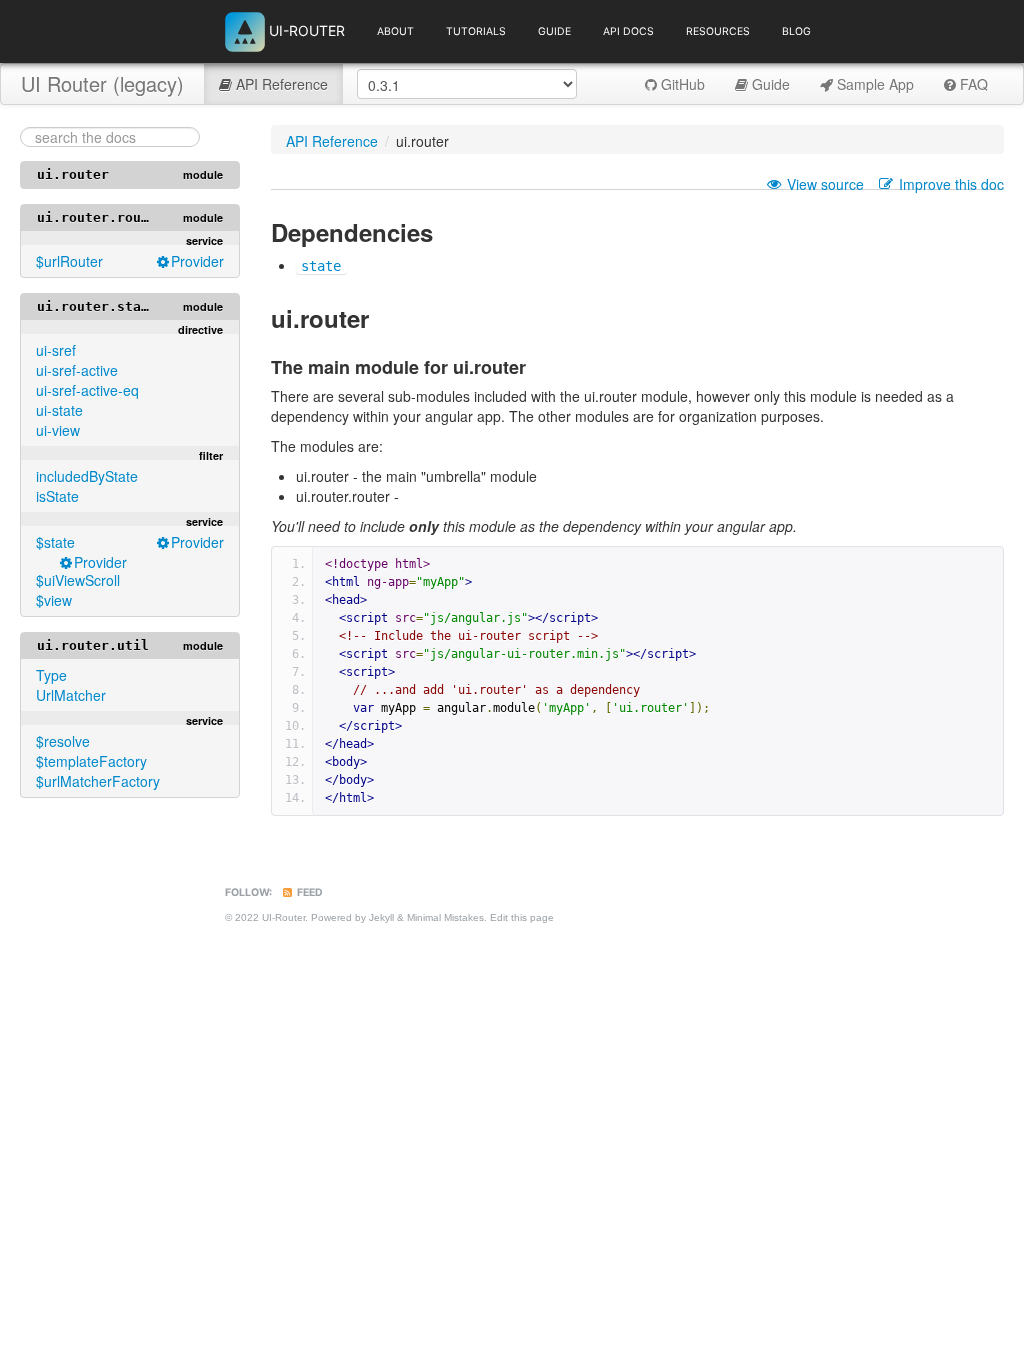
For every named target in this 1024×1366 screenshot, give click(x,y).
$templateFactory (91, 761)
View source (825, 184)
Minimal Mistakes (445, 917)
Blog (796, 31)
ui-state (59, 410)
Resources (718, 31)
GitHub (681, 84)
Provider (197, 261)
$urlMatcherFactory (98, 781)
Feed (309, 892)
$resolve (63, 741)
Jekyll (381, 917)
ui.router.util (93, 645)
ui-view (58, 430)
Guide (554, 31)
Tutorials (476, 31)
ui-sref (56, 350)
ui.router (73, 174)
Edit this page (522, 917)
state (321, 266)
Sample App (873, 84)
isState (57, 496)
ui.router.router (101, 217)
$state (55, 542)
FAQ (972, 84)
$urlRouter (69, 261)
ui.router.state (97, 306)
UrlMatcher (71, 695)
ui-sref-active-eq (87, 390)
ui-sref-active (77, 370)
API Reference (280, 84)
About (395, 31)
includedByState (87, 476)
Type (51, 675)
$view (54, 600)
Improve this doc (951, 184)
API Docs (628, 31)
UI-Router (305, 29)
